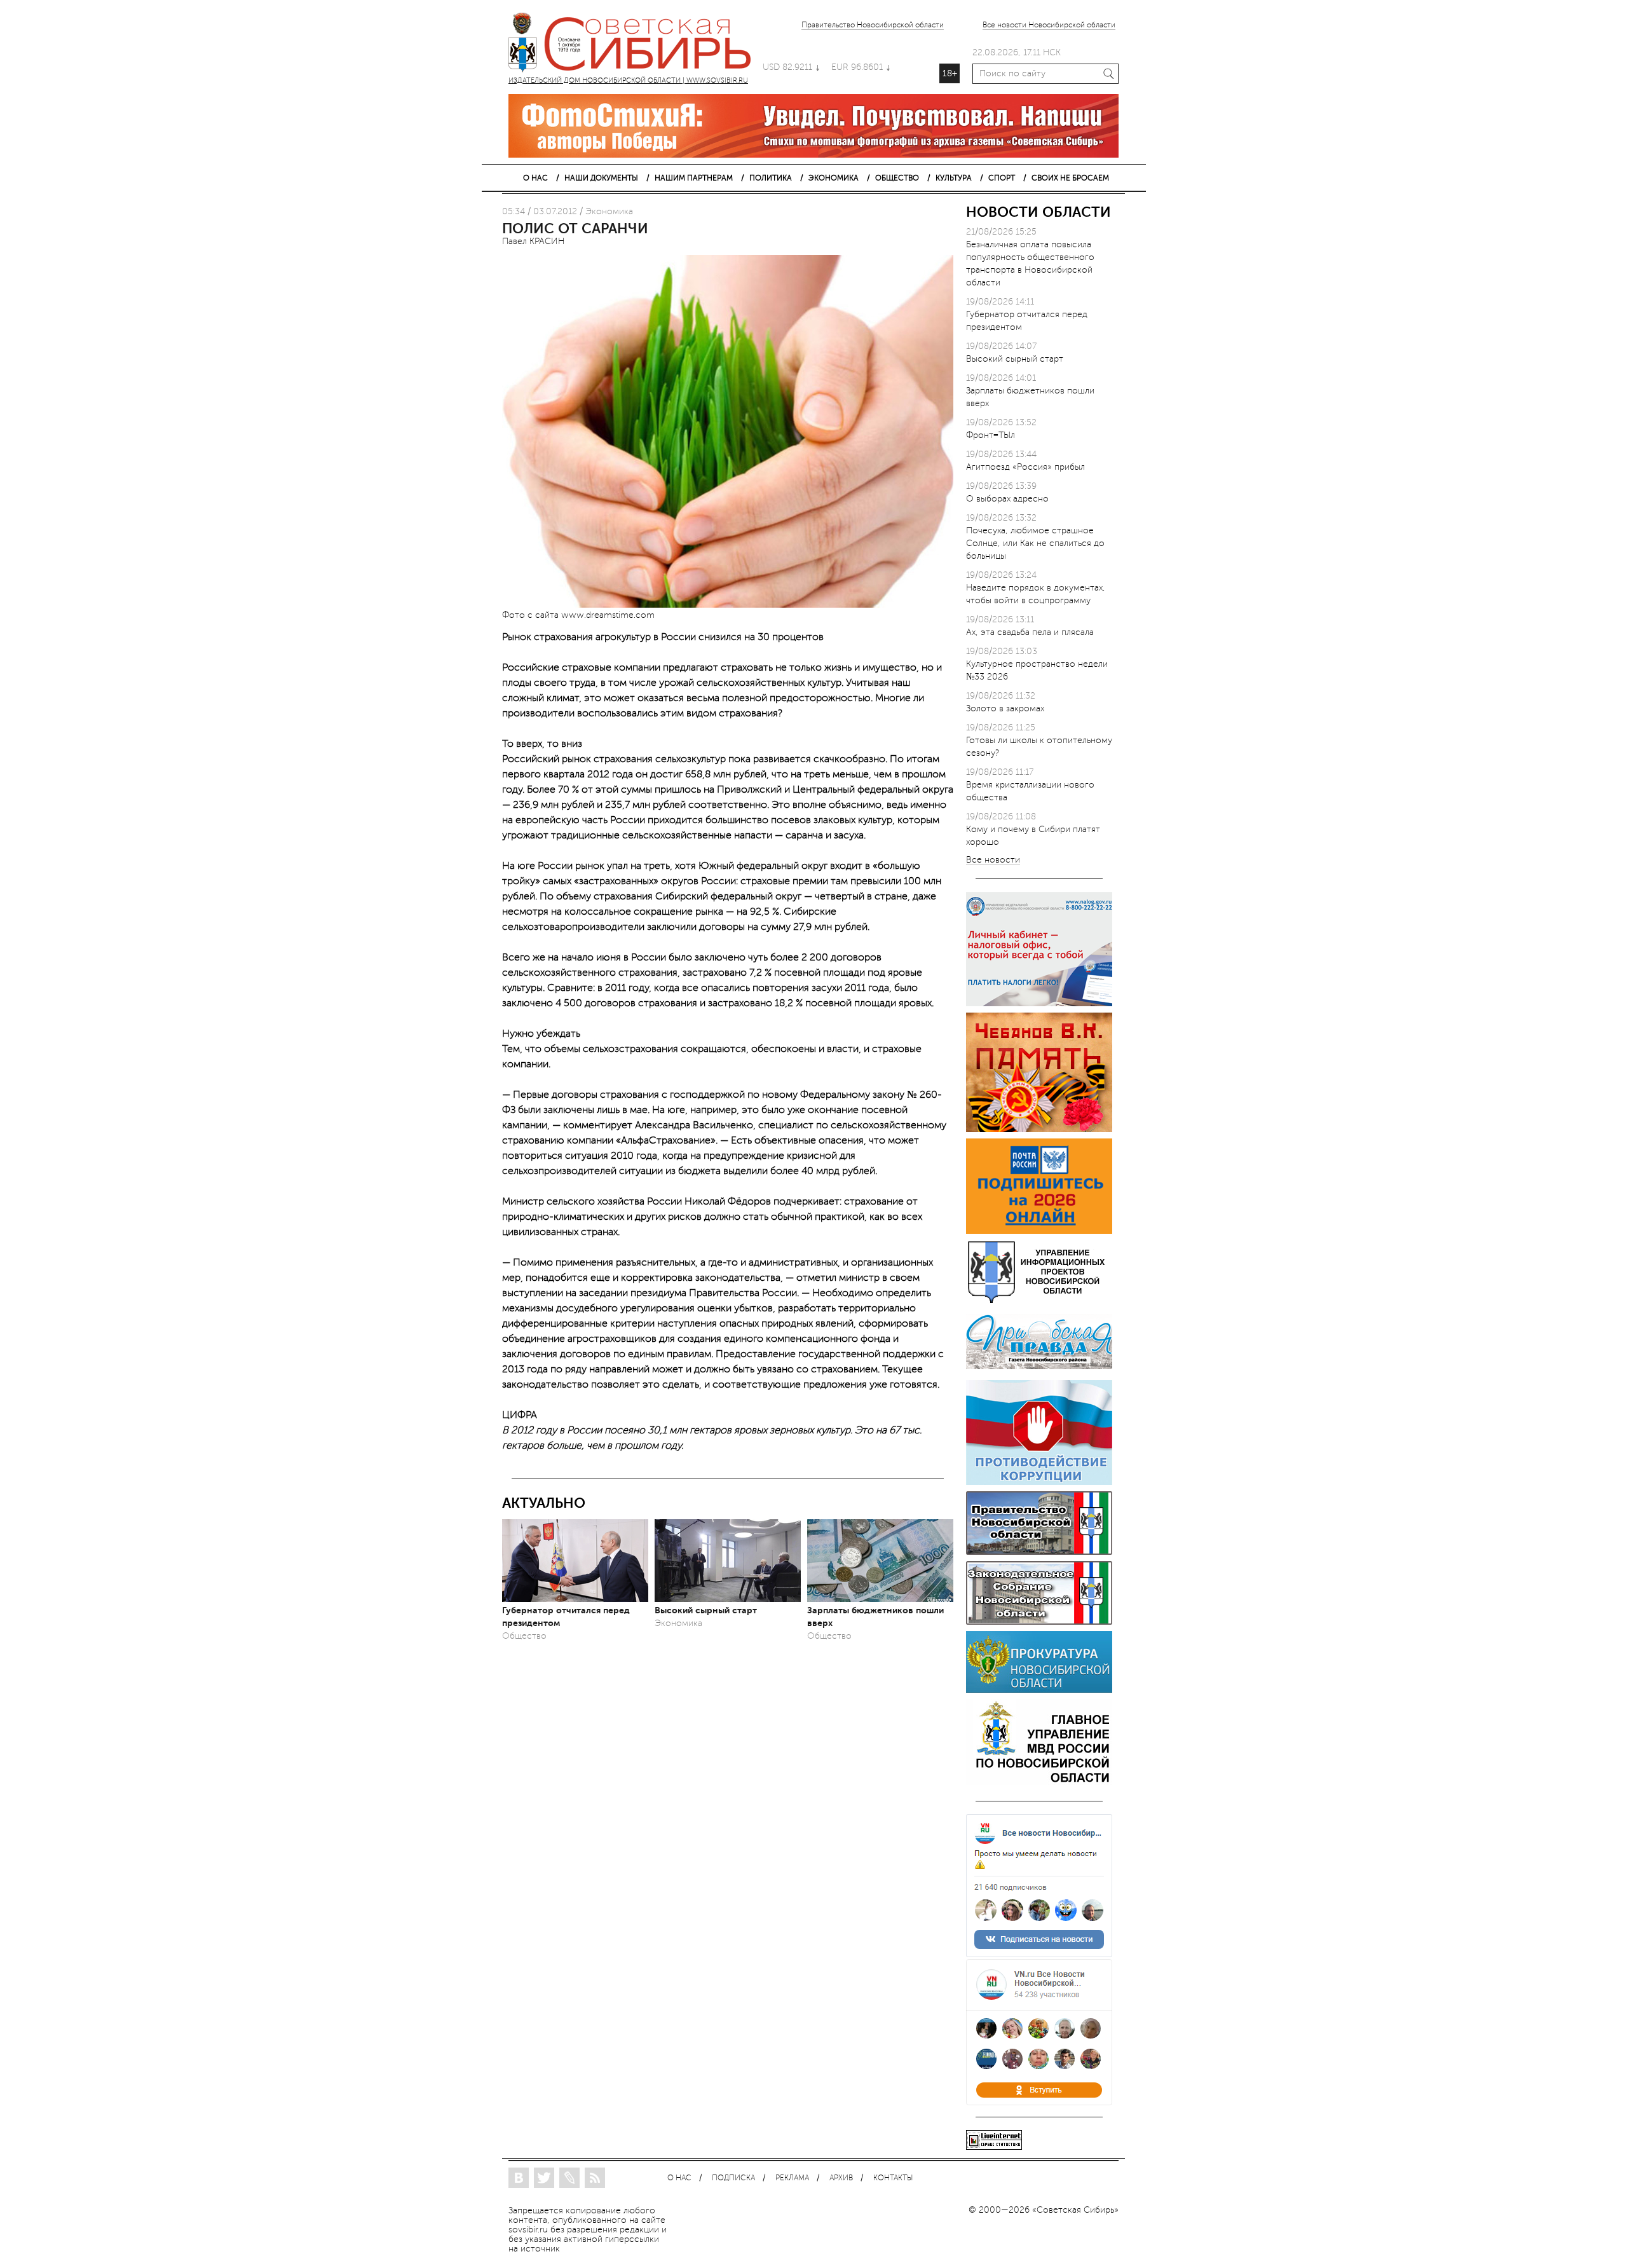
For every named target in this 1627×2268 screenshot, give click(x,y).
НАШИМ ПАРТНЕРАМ (694, 178)
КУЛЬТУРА (954, 178)
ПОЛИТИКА (771, 178)
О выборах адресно (1007, 499)
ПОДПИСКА (733, 2178)
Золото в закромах (1005, 708)
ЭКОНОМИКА (834, 178)
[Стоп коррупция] (1039, 1482)
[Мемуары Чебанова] (1039, 1129)
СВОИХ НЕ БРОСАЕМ (1070, 178)
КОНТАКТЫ (893, 2178)
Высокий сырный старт (706, 1610)
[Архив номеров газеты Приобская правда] (1039, 1371)
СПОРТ (1002, 178)
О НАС (535, 178)
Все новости (993, 860)
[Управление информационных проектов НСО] (1039, 1301)
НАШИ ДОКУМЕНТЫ (601, 178)
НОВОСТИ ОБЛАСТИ (1038, 212)
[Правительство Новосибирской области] (1039, 1552)
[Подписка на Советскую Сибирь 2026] (1039, 1231)
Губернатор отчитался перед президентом (566, 1616)
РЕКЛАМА (792, 2178)
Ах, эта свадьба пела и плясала (1030, 632)
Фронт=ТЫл (990, 435)
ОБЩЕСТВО (897, 178)
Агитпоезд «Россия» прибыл (1025, 467)
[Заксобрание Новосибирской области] (1039, 1622)
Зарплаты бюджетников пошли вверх (875, 1616)
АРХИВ (841, 2178)
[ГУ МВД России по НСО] (1039, 1782)
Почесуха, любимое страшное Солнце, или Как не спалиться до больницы (1035, 543)
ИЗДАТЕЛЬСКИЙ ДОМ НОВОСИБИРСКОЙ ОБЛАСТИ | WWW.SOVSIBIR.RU (636, 44)
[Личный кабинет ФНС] (1039, 1003)
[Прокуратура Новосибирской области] (1039, 1690)
